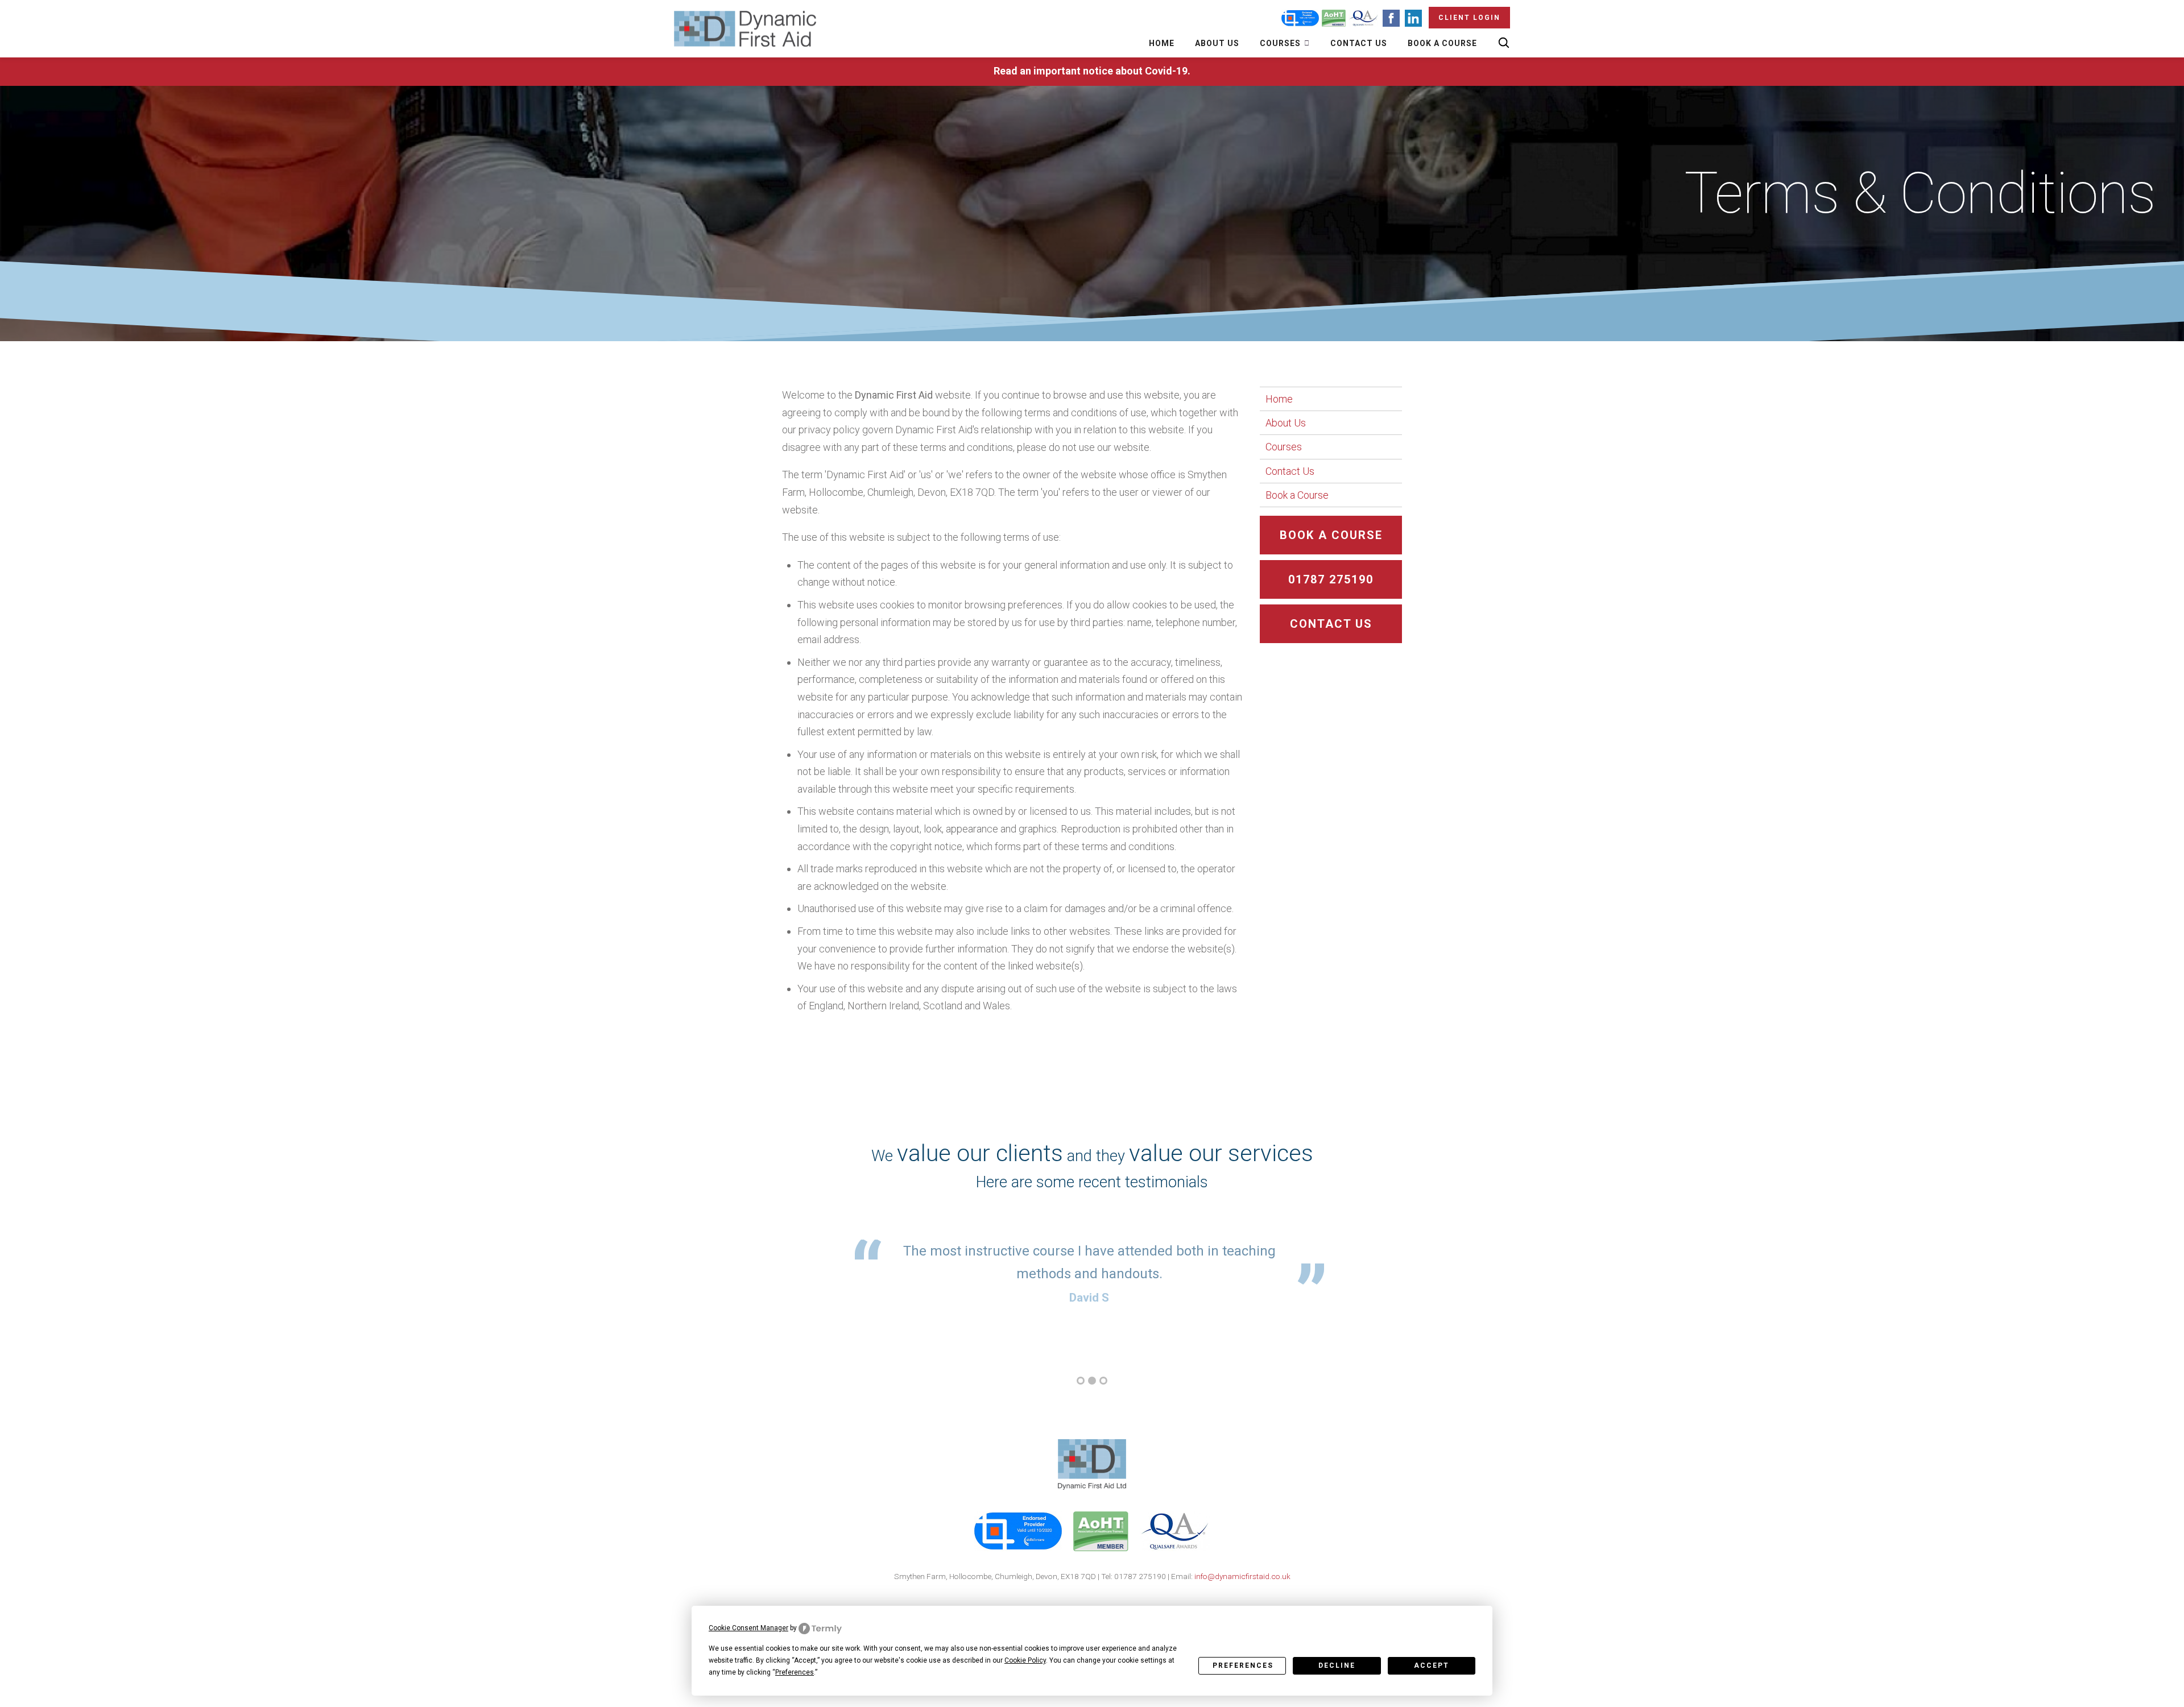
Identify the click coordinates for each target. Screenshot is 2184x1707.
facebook (1078, 1604)
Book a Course (1442, 43)
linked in (1103, 1604)
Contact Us (1359, 43)
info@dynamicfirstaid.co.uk (1242, 1576)
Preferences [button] (795, 1672)
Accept (1432, 1665)
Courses (1281, 43)
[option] (1089, 1274)
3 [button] (1103, 1381)
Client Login (1469, 18)
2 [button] (1092, 1381)
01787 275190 (1331, 579)
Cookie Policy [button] (1025, 1660)
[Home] (745, 29)
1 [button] (1081, 1381)
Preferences (1243, 1665)
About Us (1217, 43)
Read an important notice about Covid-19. (1092, 71)
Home (1162, 43)
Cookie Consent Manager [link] (748, 1628)
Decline (1337, 1665)
